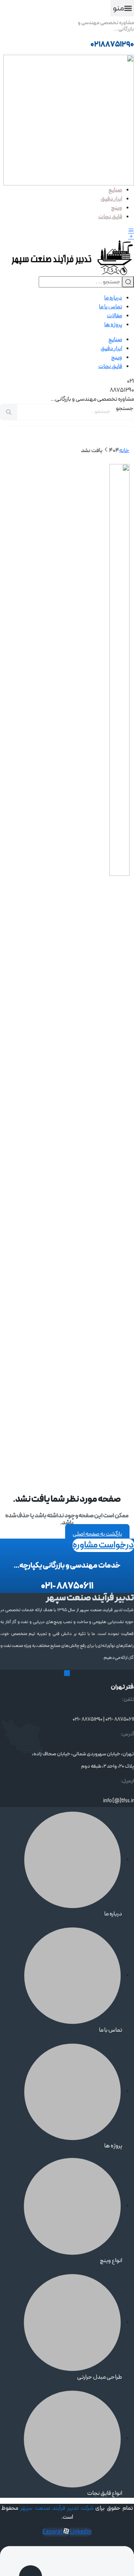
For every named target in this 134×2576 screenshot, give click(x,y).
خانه (124, 451)
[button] (122, 8)
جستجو (125, 408)
